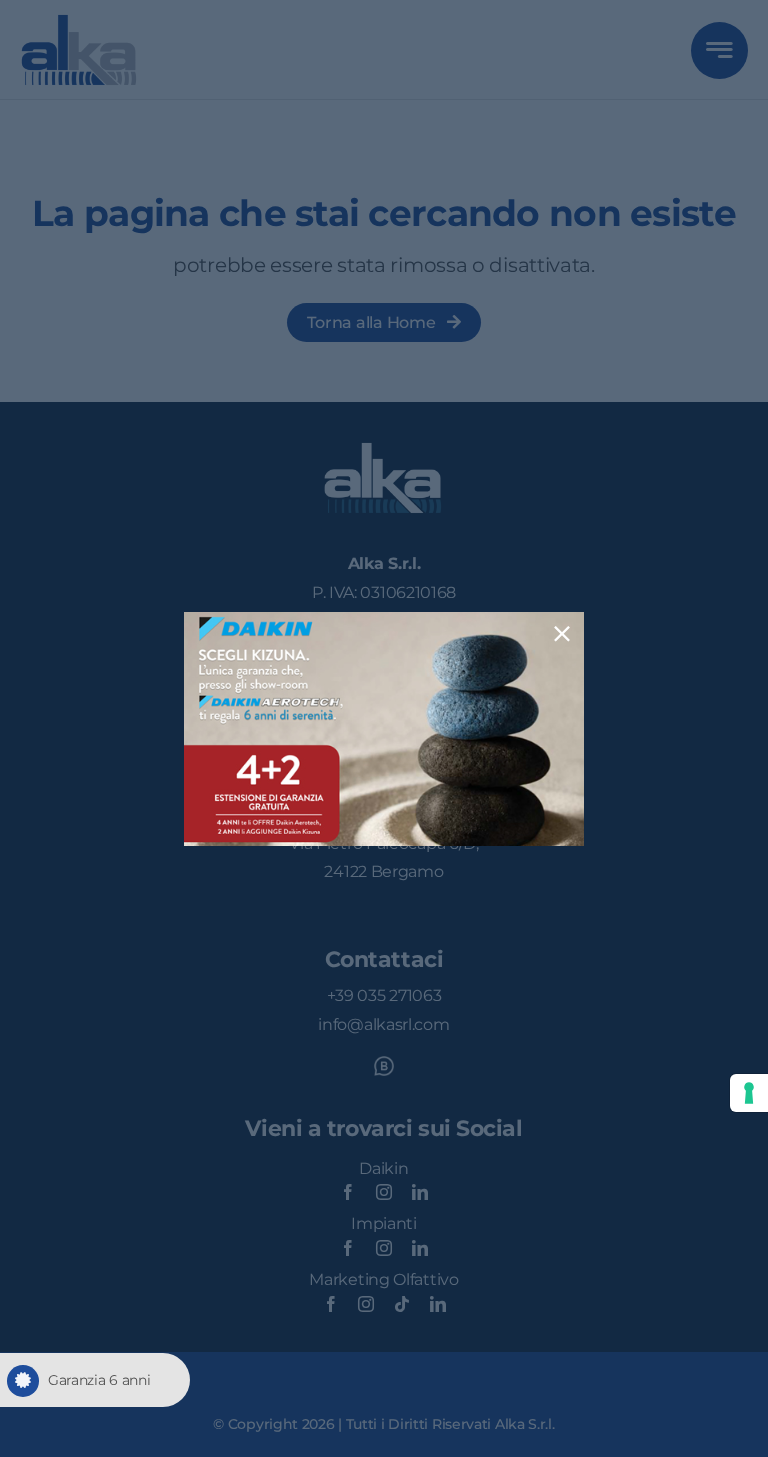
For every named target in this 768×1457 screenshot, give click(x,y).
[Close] (562, 634)
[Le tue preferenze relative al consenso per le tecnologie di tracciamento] (749, 1093)
